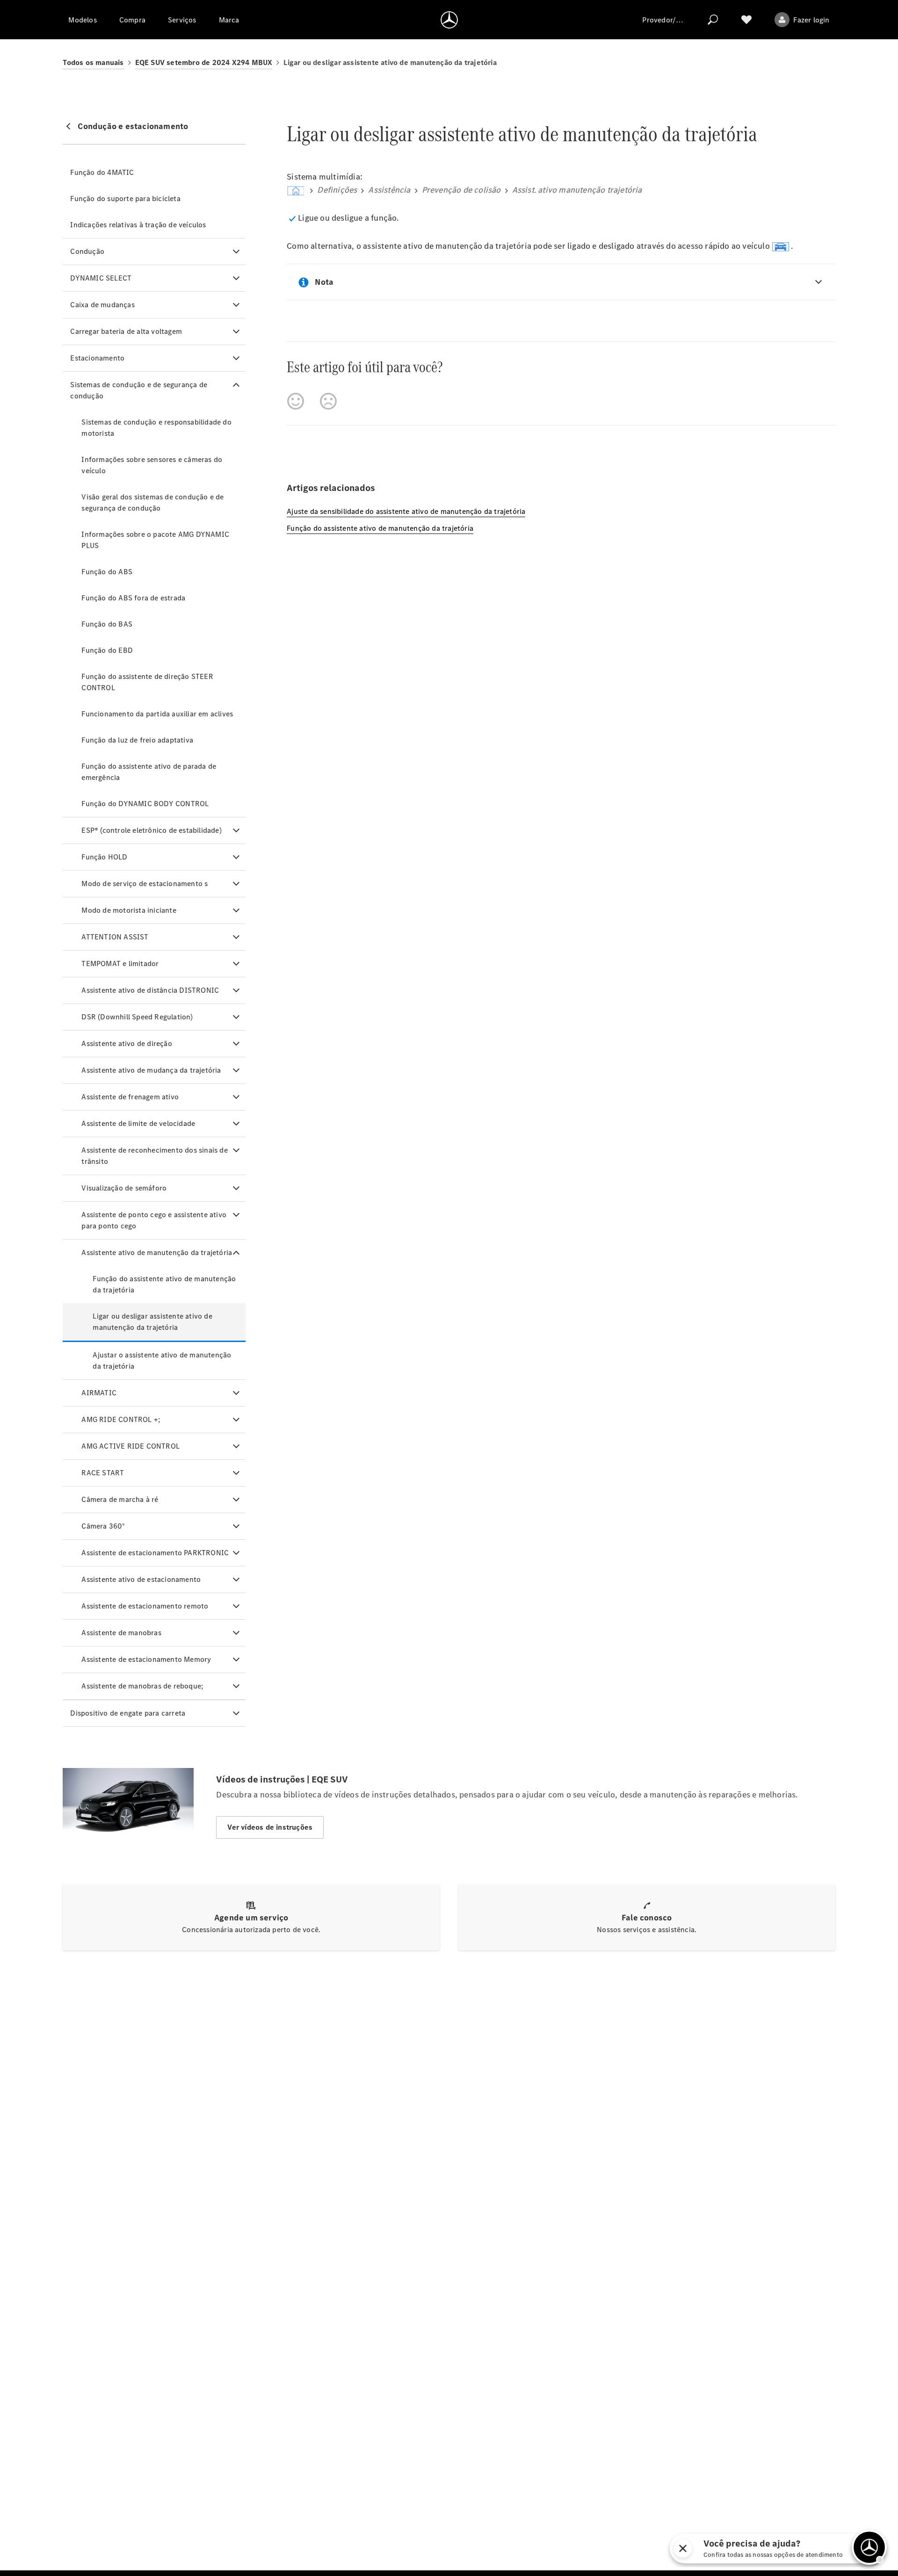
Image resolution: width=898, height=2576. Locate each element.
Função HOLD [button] (104, 857)
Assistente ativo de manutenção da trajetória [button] (157, 1252)
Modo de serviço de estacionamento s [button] (145, 884)
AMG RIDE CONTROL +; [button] (121, 1419)
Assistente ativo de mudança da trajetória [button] (151, 1070)
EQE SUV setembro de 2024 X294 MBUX (204, 62)
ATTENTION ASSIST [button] (115, 937)
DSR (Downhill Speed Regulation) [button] (137, 1017)
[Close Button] (683, 2548)
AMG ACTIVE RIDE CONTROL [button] (130, 1446)
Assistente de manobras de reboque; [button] (142, 1686)
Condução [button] (87, 251)
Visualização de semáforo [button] (124, 1188)
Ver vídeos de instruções (270, 1827)
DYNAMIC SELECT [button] (101, 278)
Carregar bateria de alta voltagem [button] (126, 331)
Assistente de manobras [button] (121, 1633)
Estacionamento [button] (97, 358)
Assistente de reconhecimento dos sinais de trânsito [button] (154, 1156)
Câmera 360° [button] (103, 1526)
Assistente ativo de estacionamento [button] (141, 1579)
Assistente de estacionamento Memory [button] (146, 1659)
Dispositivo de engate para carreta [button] (128, 1713)
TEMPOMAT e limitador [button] (120, 963)
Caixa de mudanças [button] (102, 305)
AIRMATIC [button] (99, 1393)
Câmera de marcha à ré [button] (120, 1499)
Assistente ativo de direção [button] (127, 1043)
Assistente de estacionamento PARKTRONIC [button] (155, 1553)
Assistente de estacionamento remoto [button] (145, 1606)
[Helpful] (296, 401)
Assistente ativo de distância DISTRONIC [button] (150, 990)
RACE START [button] (103, 1473)
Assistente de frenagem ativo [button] (130, 1097)
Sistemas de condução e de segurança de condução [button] (139, 390)
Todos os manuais (93, 62)
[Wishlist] (746, 20)
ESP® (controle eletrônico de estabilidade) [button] (151, 830)
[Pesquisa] (713, 20)
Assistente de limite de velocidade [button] (138, 1123)
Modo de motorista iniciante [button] (129, 910)
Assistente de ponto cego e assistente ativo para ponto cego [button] (154, 1220)
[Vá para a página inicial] (449, 20)
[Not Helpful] (328, 401)
